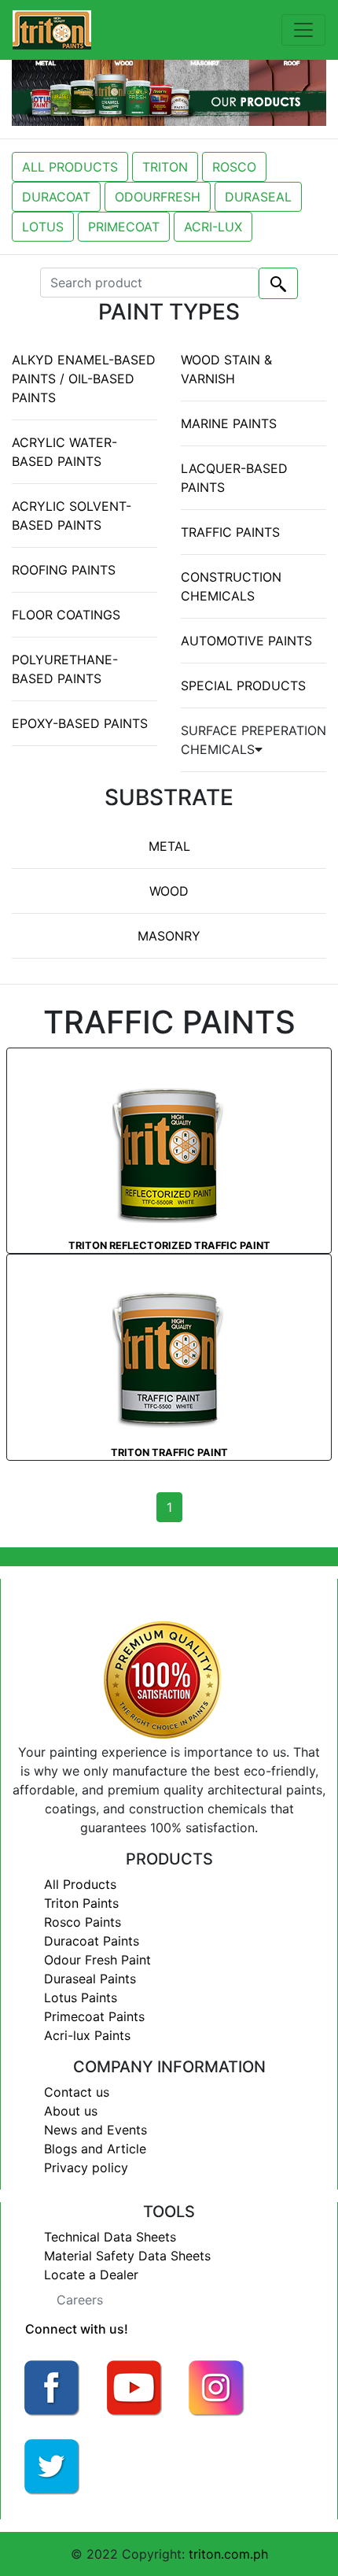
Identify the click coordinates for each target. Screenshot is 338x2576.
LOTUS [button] (43, 227)
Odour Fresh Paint (97, 1960)
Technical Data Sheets (110, 2237)
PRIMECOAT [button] (124, 227)
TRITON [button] (165, 167)
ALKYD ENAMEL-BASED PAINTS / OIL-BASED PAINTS (84, 379)
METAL (169, 846)
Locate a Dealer (91, 2275)
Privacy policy (86, 2168)
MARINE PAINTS (229, 423)
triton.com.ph (228, 2554)
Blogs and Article (95, 2149)
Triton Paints (81, 1903)
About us (71, 2111)
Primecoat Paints (94, 2016)
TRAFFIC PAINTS (230, 532)
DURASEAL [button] (258, 197)
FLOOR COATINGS (66, 615)
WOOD (169, 891)
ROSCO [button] (234, 167)
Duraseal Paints (90, 1979)
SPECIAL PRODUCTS (243, 686)
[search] (278, 283)
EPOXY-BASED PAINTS (80, 723)
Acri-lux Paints (87, 2035)
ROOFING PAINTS (64, 570)
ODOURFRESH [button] (158, 197)
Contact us (77, 2092)
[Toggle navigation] (303, 30)
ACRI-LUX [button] (213, 227)
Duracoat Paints (92, 1941)
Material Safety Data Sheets (127, 2256)
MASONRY (169, 936)
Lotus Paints (81, 1998)
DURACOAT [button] (56, 197)
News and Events (96, 2130)
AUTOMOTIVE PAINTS (246, 641)
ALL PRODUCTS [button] (70, 167)
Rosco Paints (83, 1922)
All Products (80, 1884)
